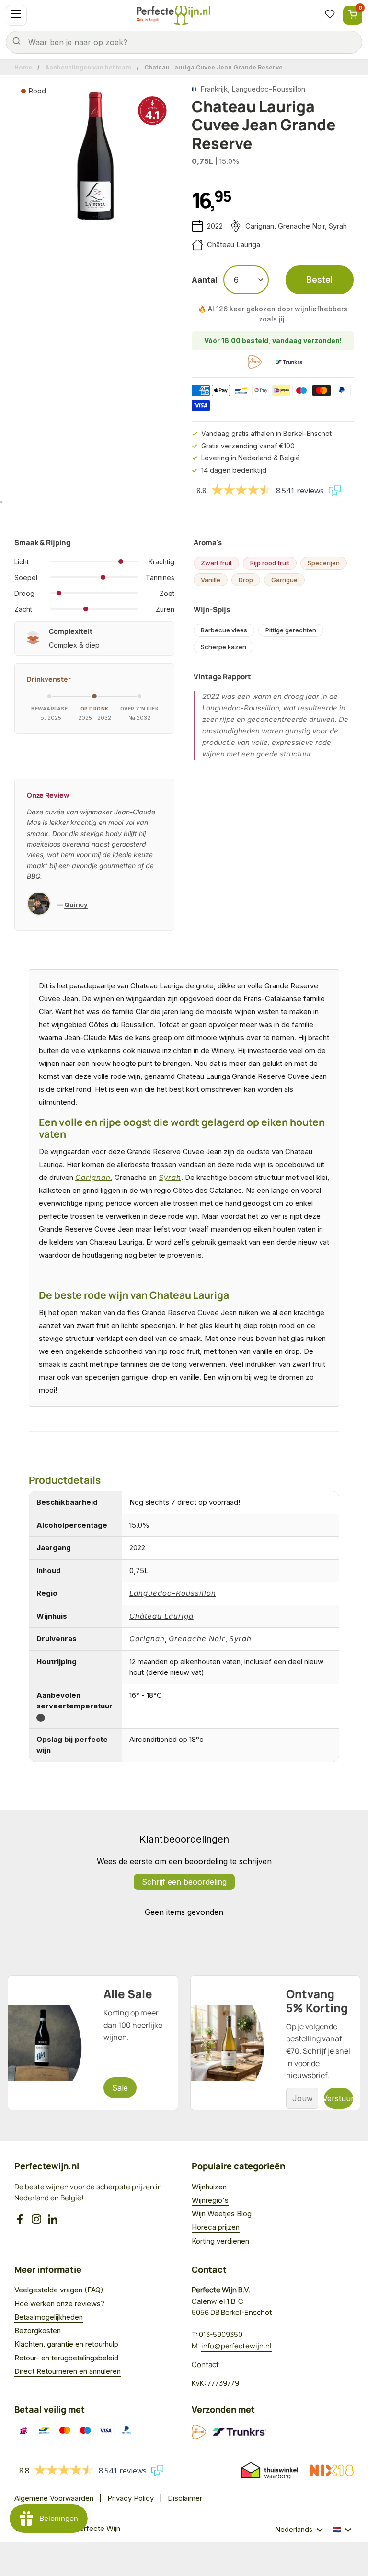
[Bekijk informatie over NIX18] (332, 2471)
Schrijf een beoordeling (184, 1882)
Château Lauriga (234, 245)
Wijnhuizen (209, 2187)
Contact (205, 2364)
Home (23, 67)
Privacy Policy (131, 2498)
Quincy (76, 904)
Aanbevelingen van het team (88, 67)
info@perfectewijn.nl (236, 2346)
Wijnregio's (210, 2200)
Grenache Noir (301, 226)
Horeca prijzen (216, 2227)
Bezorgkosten (38, 2330)
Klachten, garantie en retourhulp (66, 2344)
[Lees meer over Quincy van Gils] (39, 905)
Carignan (260, 226)
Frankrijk (214, 89)
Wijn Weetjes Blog (222, 2214)
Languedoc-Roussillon (268, 89)
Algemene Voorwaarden (54, 2498)
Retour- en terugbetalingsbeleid (66, 2358)
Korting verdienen (220, 2241)
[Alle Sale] (93, 2043)
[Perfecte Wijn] (173, 15)
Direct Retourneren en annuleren (68, 2371)
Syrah (338, 226)
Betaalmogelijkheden (49, 2317)
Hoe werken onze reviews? (59, 2304)
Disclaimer (185, 2498)
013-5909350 (221, 2334)
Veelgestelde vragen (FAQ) (59, 2290)
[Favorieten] (330, 15)
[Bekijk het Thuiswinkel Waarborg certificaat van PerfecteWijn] (270, 2471)
